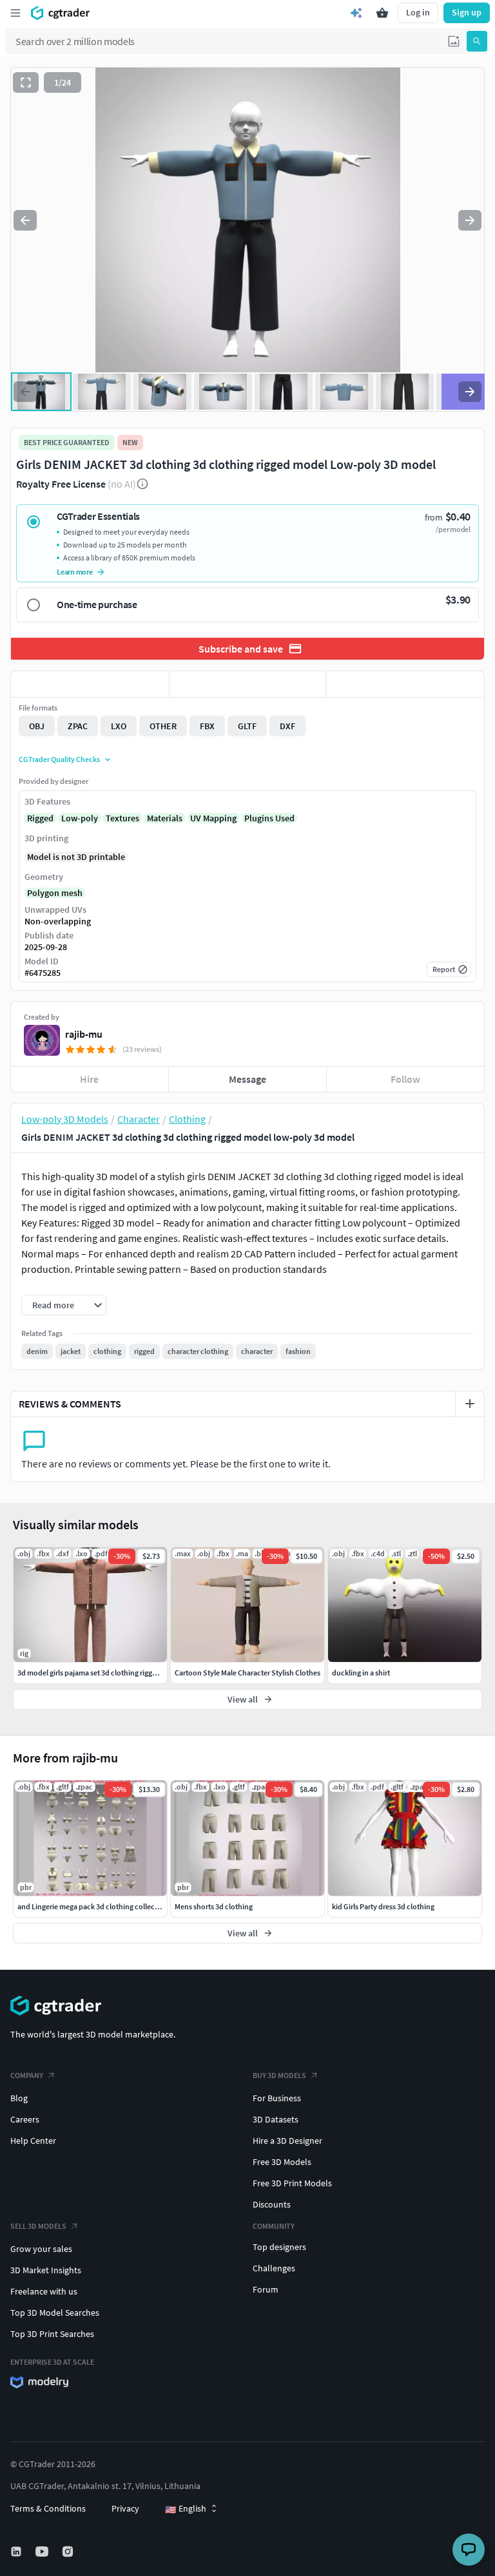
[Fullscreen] (26, 82)
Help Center (33, 2141)
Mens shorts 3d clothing (214, 1906)
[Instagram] (69, 2552)
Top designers (279, 2247)
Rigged (40, 818)
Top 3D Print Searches (52, 2334)
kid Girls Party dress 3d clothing (383, 1906)
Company (27, 2075)
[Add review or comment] (470, 1404)
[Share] (405, 684)
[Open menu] (15, 13)
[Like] (90, 684)
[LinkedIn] (17, 2552)
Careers (25, 2119)
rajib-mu (84, 1034)
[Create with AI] (356, 13)
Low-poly (80, 818)
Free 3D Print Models (292, 2183)
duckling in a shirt (361, 1673)
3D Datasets (276, 2119)
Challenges (274, 2268)
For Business (277, 2098)
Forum (266, 2289)
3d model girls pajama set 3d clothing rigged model (100, 1673)
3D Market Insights (46, 2270)
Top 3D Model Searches (55, 2313)
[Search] (477, 41)
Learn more (75, 572)
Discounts (272, 2204)
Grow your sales (41, 2249)
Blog (19, 2098)
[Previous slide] (25, 220)
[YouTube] (43, 2552)
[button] (454, 41)
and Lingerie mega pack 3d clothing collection (93, 1906)
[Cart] (382, 13)
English (186, 2509)
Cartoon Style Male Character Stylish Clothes (247, 1673)
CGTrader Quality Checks (59, 759)
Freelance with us (44, 2291)
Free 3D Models (282, 2162)
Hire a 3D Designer (287, 2141)
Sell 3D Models (38, 2226)
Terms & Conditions (48, 2508)
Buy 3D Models (279, 2075)
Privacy (125, 2508)
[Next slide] (470, 220)
